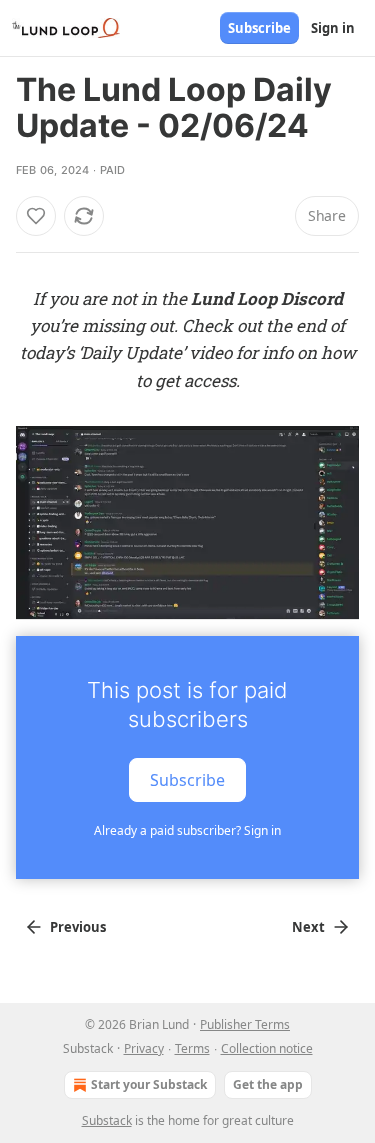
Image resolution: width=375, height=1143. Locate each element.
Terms (192, 1048)
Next (308, 927)
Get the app (268, 1084)
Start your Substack (149, 1084)
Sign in (333, 28)
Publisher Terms (245, 1024)
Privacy (144, 1048)
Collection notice (267, 1048)
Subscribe (259, 28)
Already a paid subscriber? (187, 830)
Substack (107, 1120)
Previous (78, 927)
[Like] (36, 216)
